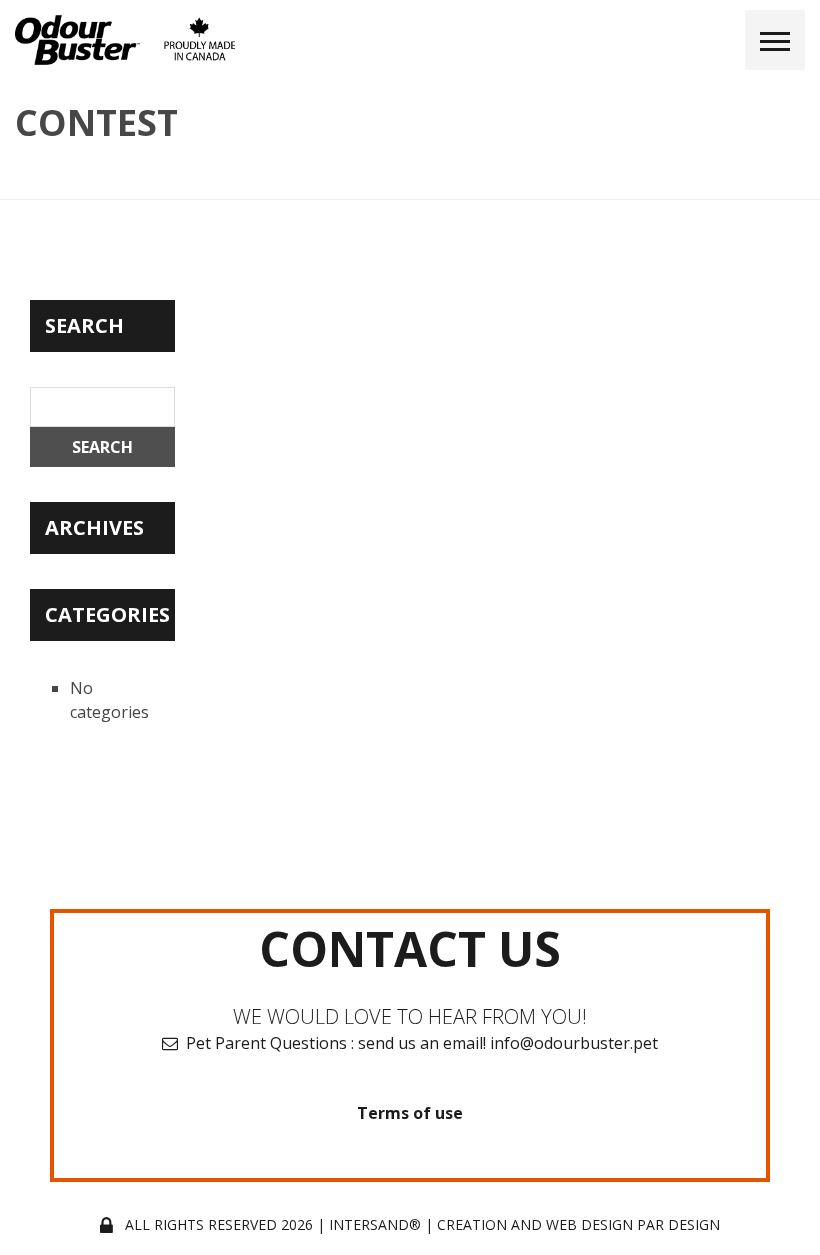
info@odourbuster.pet (574, 1043)
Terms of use (410, 1113)
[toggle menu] (775, 40)
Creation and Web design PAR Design (578, 1224)
